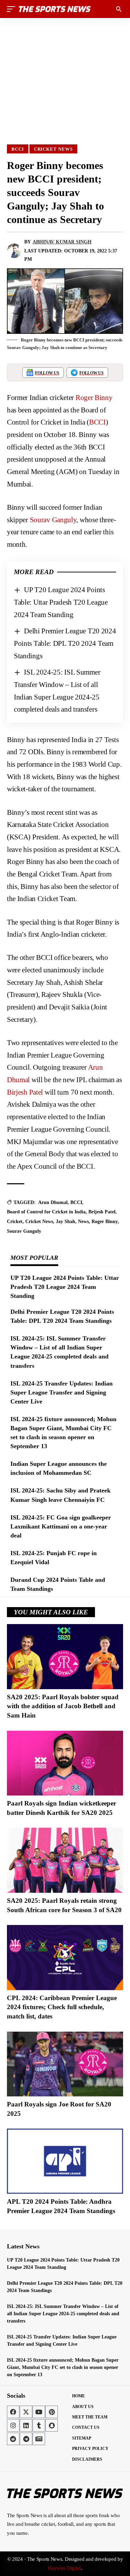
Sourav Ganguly (53, 520)
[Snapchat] (52, 2425)
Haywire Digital (64, 2568)
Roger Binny (94, 398)
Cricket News (53, 149)
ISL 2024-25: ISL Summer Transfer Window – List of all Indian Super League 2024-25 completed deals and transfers (63, 2314)
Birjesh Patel (25, 1092)
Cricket (15, 1222)
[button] (13, 9)
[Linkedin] (26, 2425)
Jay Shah (66, 1222)
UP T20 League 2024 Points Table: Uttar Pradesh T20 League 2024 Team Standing (61, 602)
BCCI (18, 149)
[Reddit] (13, 2439)
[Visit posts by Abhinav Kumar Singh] (14, 251)
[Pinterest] (52, 2412)
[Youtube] (39, 2412)
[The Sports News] (55, 9)
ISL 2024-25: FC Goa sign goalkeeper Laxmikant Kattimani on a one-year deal (61, 1526)
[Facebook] (13, 2412)
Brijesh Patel (102, 1212)
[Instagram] (13, 2425)
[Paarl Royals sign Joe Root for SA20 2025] (65, 2064)
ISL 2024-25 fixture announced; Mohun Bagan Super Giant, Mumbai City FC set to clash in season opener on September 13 (63, 2367)
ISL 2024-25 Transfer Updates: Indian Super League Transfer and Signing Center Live (62, 1392)
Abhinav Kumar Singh (62, 242)
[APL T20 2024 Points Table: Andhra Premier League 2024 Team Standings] (65, 2161)
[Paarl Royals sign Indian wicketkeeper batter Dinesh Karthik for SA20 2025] (65, 1763)
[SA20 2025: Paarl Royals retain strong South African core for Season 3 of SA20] (65, 1860)
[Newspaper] (39, 2439)
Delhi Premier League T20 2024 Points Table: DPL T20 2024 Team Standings (65, 643)
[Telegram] (26, 2439)
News (83, 1222)
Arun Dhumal (53, 1202)
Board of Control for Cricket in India (46, 1212)
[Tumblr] (39, 2425)
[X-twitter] (26, 2412)
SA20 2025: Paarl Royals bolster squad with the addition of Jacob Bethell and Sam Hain (63, 1706)
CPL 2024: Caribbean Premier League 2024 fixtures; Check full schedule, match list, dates (62, 2007)
